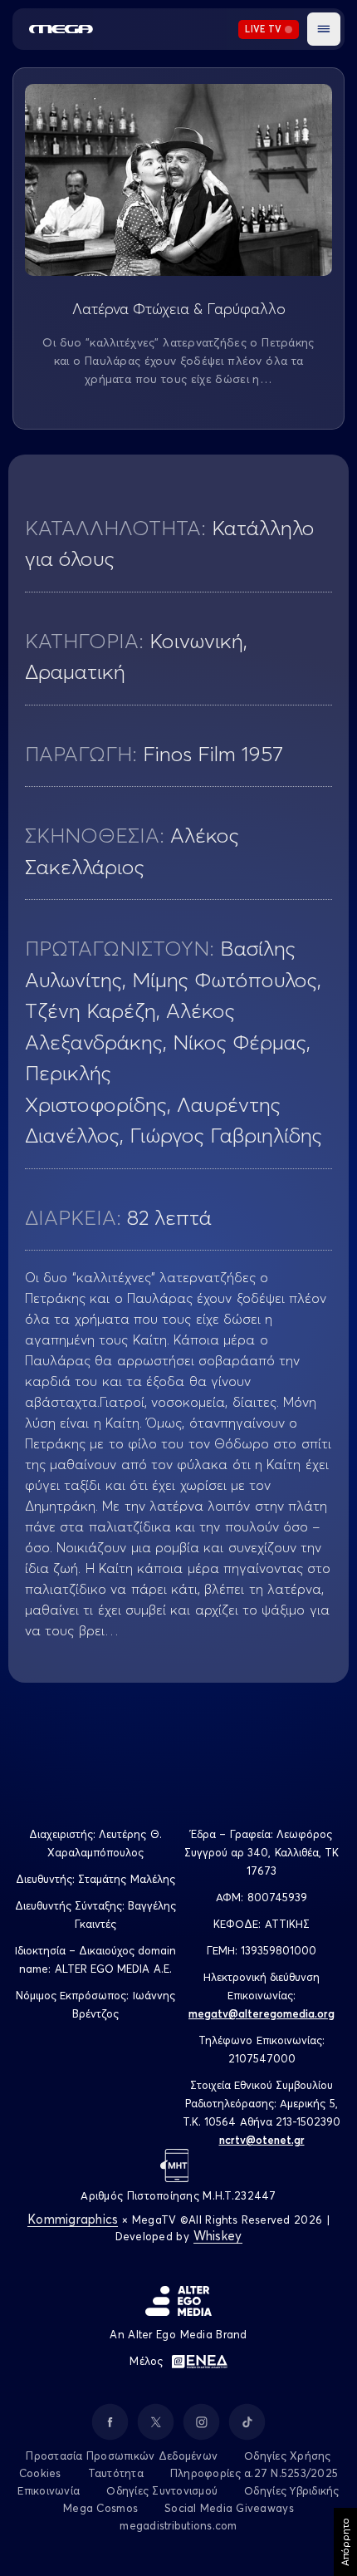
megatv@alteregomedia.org (262, 2013)
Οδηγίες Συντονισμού (162, 2490)
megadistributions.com (178, 2525)
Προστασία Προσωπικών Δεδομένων (122, 2456)
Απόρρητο (345, 2542)
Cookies (40, 2473)
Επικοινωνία (49, 2490)
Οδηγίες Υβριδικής (291, 2490)
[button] (324, 29)
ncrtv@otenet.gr (262, 2140)
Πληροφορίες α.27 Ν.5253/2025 (254, 2473)
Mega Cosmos (100, 2508)
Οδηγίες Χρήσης (288, 2456)
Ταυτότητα (116, 2473)
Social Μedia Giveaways (229, 2508)
